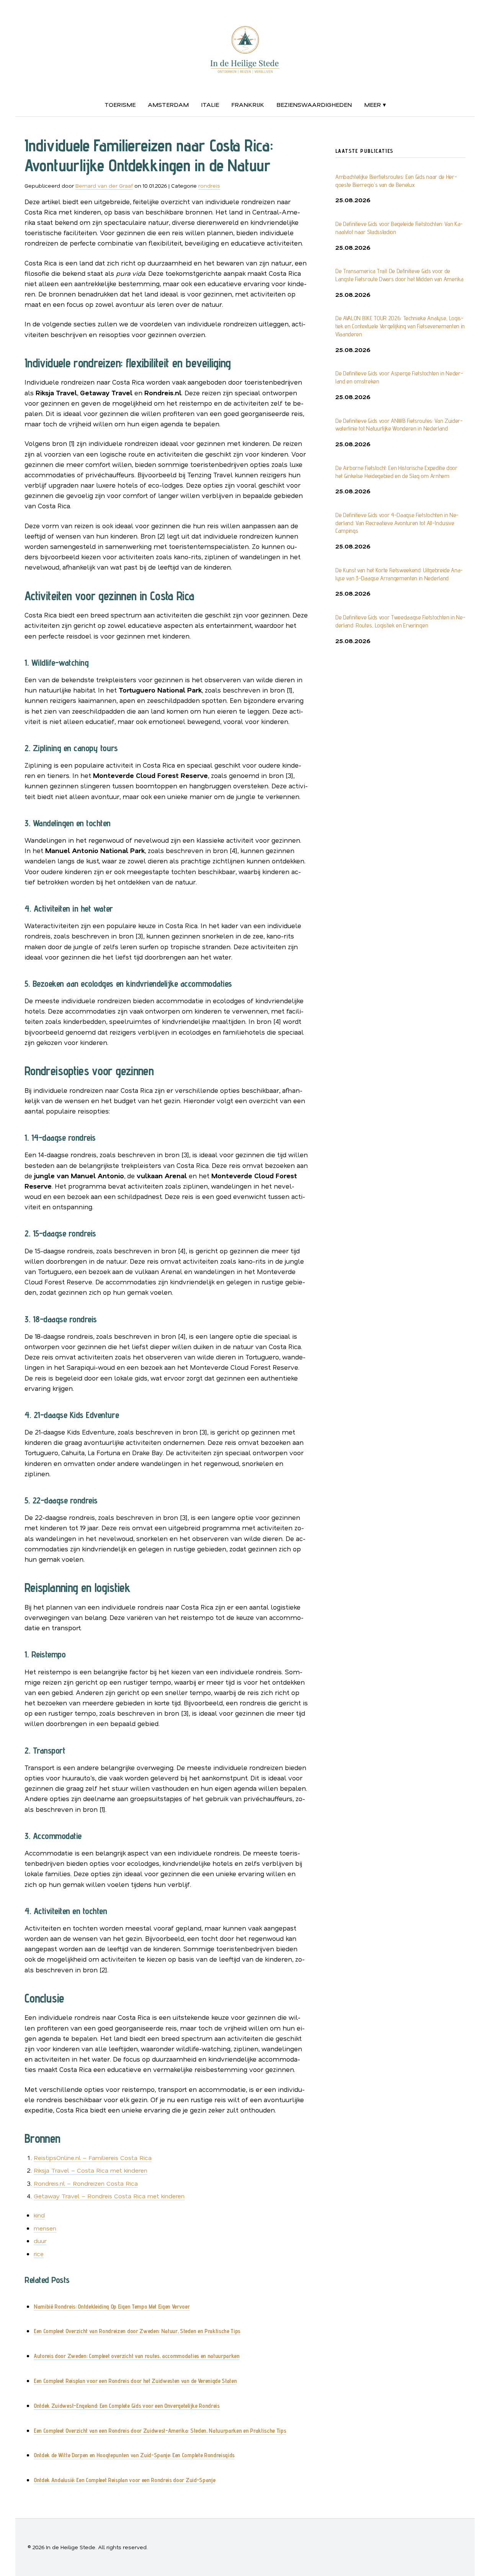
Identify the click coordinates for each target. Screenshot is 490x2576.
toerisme (120, 104)
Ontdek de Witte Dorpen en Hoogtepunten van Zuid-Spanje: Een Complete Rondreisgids (134, 2455)
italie (210, 104)
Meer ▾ (375, 104)
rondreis (209, 186)
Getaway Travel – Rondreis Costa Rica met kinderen (109, 2196)
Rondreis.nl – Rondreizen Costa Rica (86, 2183)
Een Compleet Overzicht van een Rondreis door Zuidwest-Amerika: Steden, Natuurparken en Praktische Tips (160, 2431)
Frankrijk (248, 104)
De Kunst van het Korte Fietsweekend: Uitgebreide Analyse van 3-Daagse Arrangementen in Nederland (399, 574)
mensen (45, 2228)
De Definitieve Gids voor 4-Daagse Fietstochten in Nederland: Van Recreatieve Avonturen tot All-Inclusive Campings (397, 523)
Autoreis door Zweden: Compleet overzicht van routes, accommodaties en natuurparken (137, 2356)
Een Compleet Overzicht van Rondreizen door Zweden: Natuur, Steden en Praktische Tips (137, 2331)
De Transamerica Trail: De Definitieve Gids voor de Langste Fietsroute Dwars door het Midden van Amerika (399, 275)
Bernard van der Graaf (104, 186)
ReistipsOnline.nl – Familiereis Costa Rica (93, 2158)
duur (40, 2241)
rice (39, 2254)
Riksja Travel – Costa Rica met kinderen (91, 2170)
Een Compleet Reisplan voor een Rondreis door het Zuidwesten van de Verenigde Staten (135, 2381)
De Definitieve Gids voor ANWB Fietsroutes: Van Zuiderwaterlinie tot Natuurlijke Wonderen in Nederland (399, 425)
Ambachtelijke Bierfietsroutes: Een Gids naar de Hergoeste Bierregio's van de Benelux (396, 181)
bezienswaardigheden (314, 104)
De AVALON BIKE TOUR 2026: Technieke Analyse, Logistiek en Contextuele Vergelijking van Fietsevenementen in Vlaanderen (400, 326)
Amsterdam (168, 104)
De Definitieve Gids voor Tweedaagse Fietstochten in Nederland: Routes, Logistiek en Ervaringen (400, 621)
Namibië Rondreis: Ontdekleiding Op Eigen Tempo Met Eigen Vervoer (112, 2307)
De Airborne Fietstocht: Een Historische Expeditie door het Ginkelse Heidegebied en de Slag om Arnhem (396, 472)
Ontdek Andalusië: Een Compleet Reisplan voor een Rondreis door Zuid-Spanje (124, 2480)
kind (39, 2215)
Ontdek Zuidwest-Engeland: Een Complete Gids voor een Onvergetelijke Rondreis (127, 2406)
